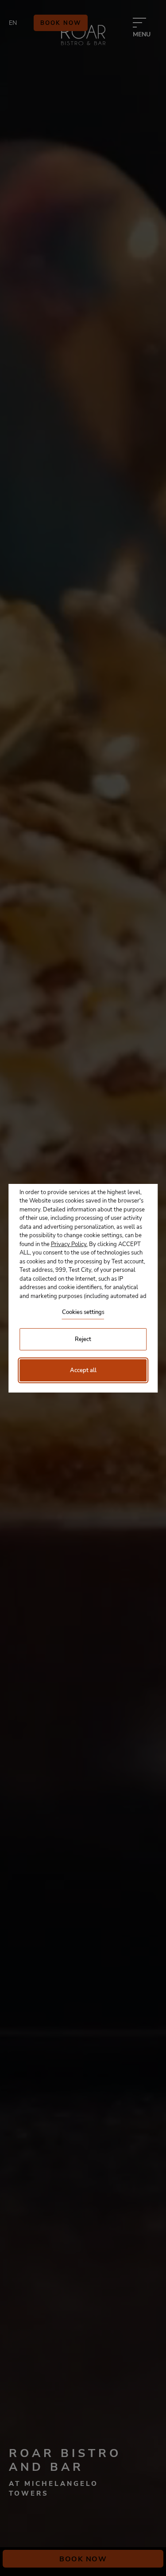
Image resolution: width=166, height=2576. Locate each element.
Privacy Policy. (69, 1244)
